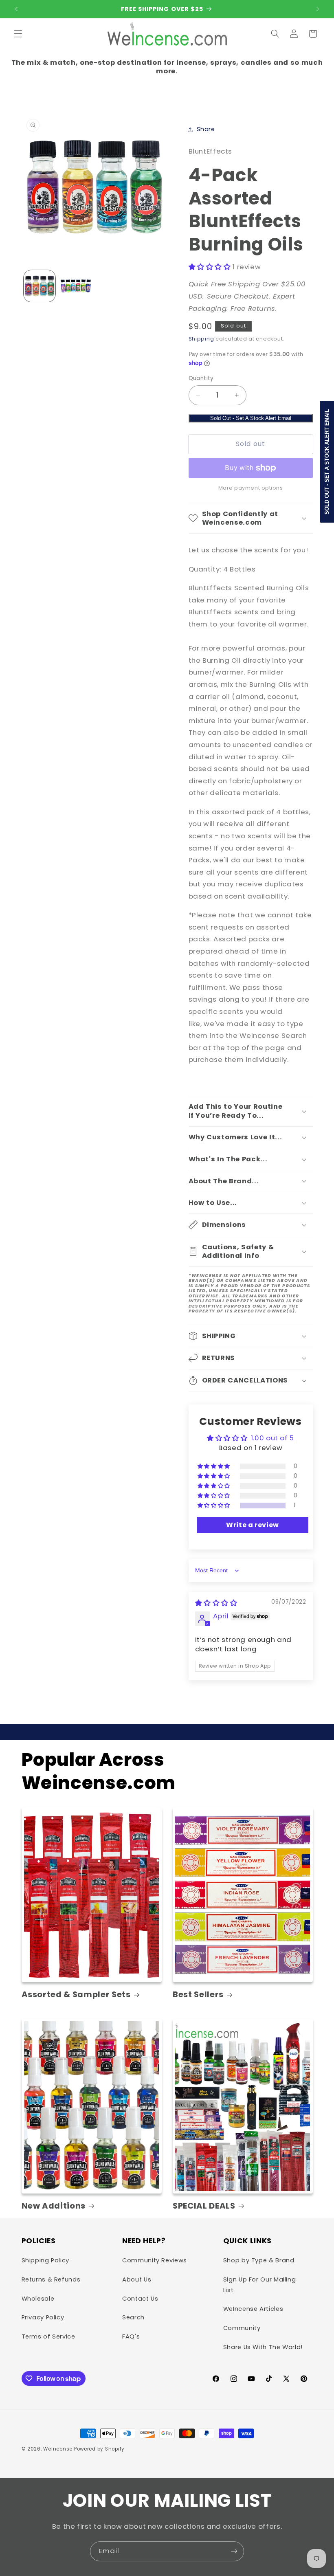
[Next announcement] (318, 9)
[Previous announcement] (16, 9)
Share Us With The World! (263, 2347)
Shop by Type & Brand (259, 2260)
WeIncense (58, 2449)
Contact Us (140, 2299)
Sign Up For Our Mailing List (260, 2285)
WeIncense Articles (253, 2309)
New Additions (54, 2206)
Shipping (201, 339)
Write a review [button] (253, 1525)
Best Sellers (198, 1995)
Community (242, 2328)
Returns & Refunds (51, 2279)
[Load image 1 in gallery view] (40, 286)
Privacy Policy (43, 2317)
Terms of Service (48, 2336)
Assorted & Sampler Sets (76, 1995)
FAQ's (131, 2336)
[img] (216, 1603)
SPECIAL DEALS (204, 2206)
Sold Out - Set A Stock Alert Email (251, 418)
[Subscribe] (234, 2551)
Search (133, 2317)
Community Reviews (155, 2260)
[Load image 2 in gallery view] (76, 286)
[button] (18, 34)
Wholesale (38, 2299)
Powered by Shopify (99, 2449)
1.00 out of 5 (272, 1438)
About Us (137, 2279)
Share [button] (206, 129)
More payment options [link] (251, 488)
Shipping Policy (45, 2260)
